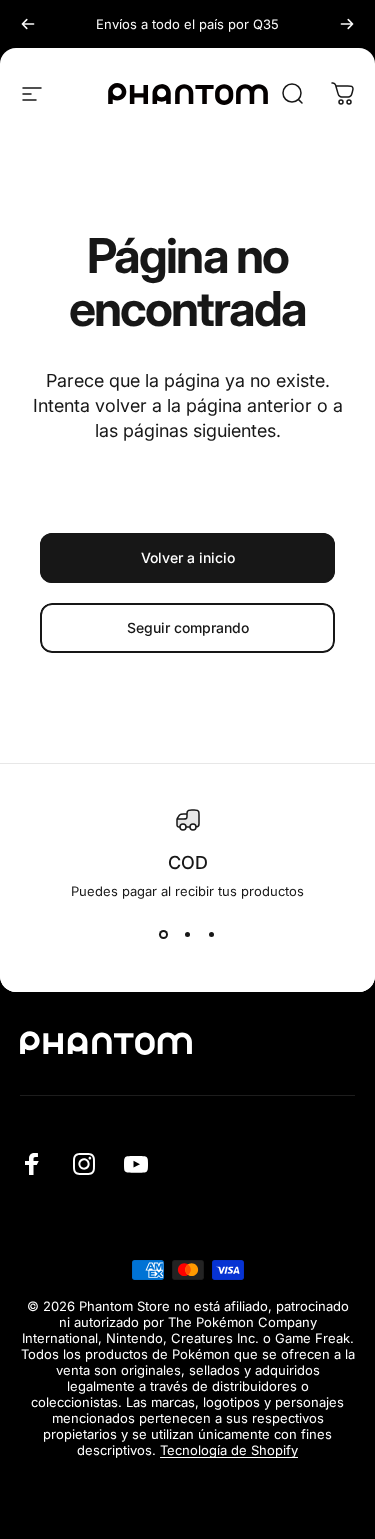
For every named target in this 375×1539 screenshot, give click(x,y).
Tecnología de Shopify (229, 1450)
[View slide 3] (212, 935)
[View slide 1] (164, 935)
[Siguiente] (347, 24)
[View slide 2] (188, 935)
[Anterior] (28, 24)
